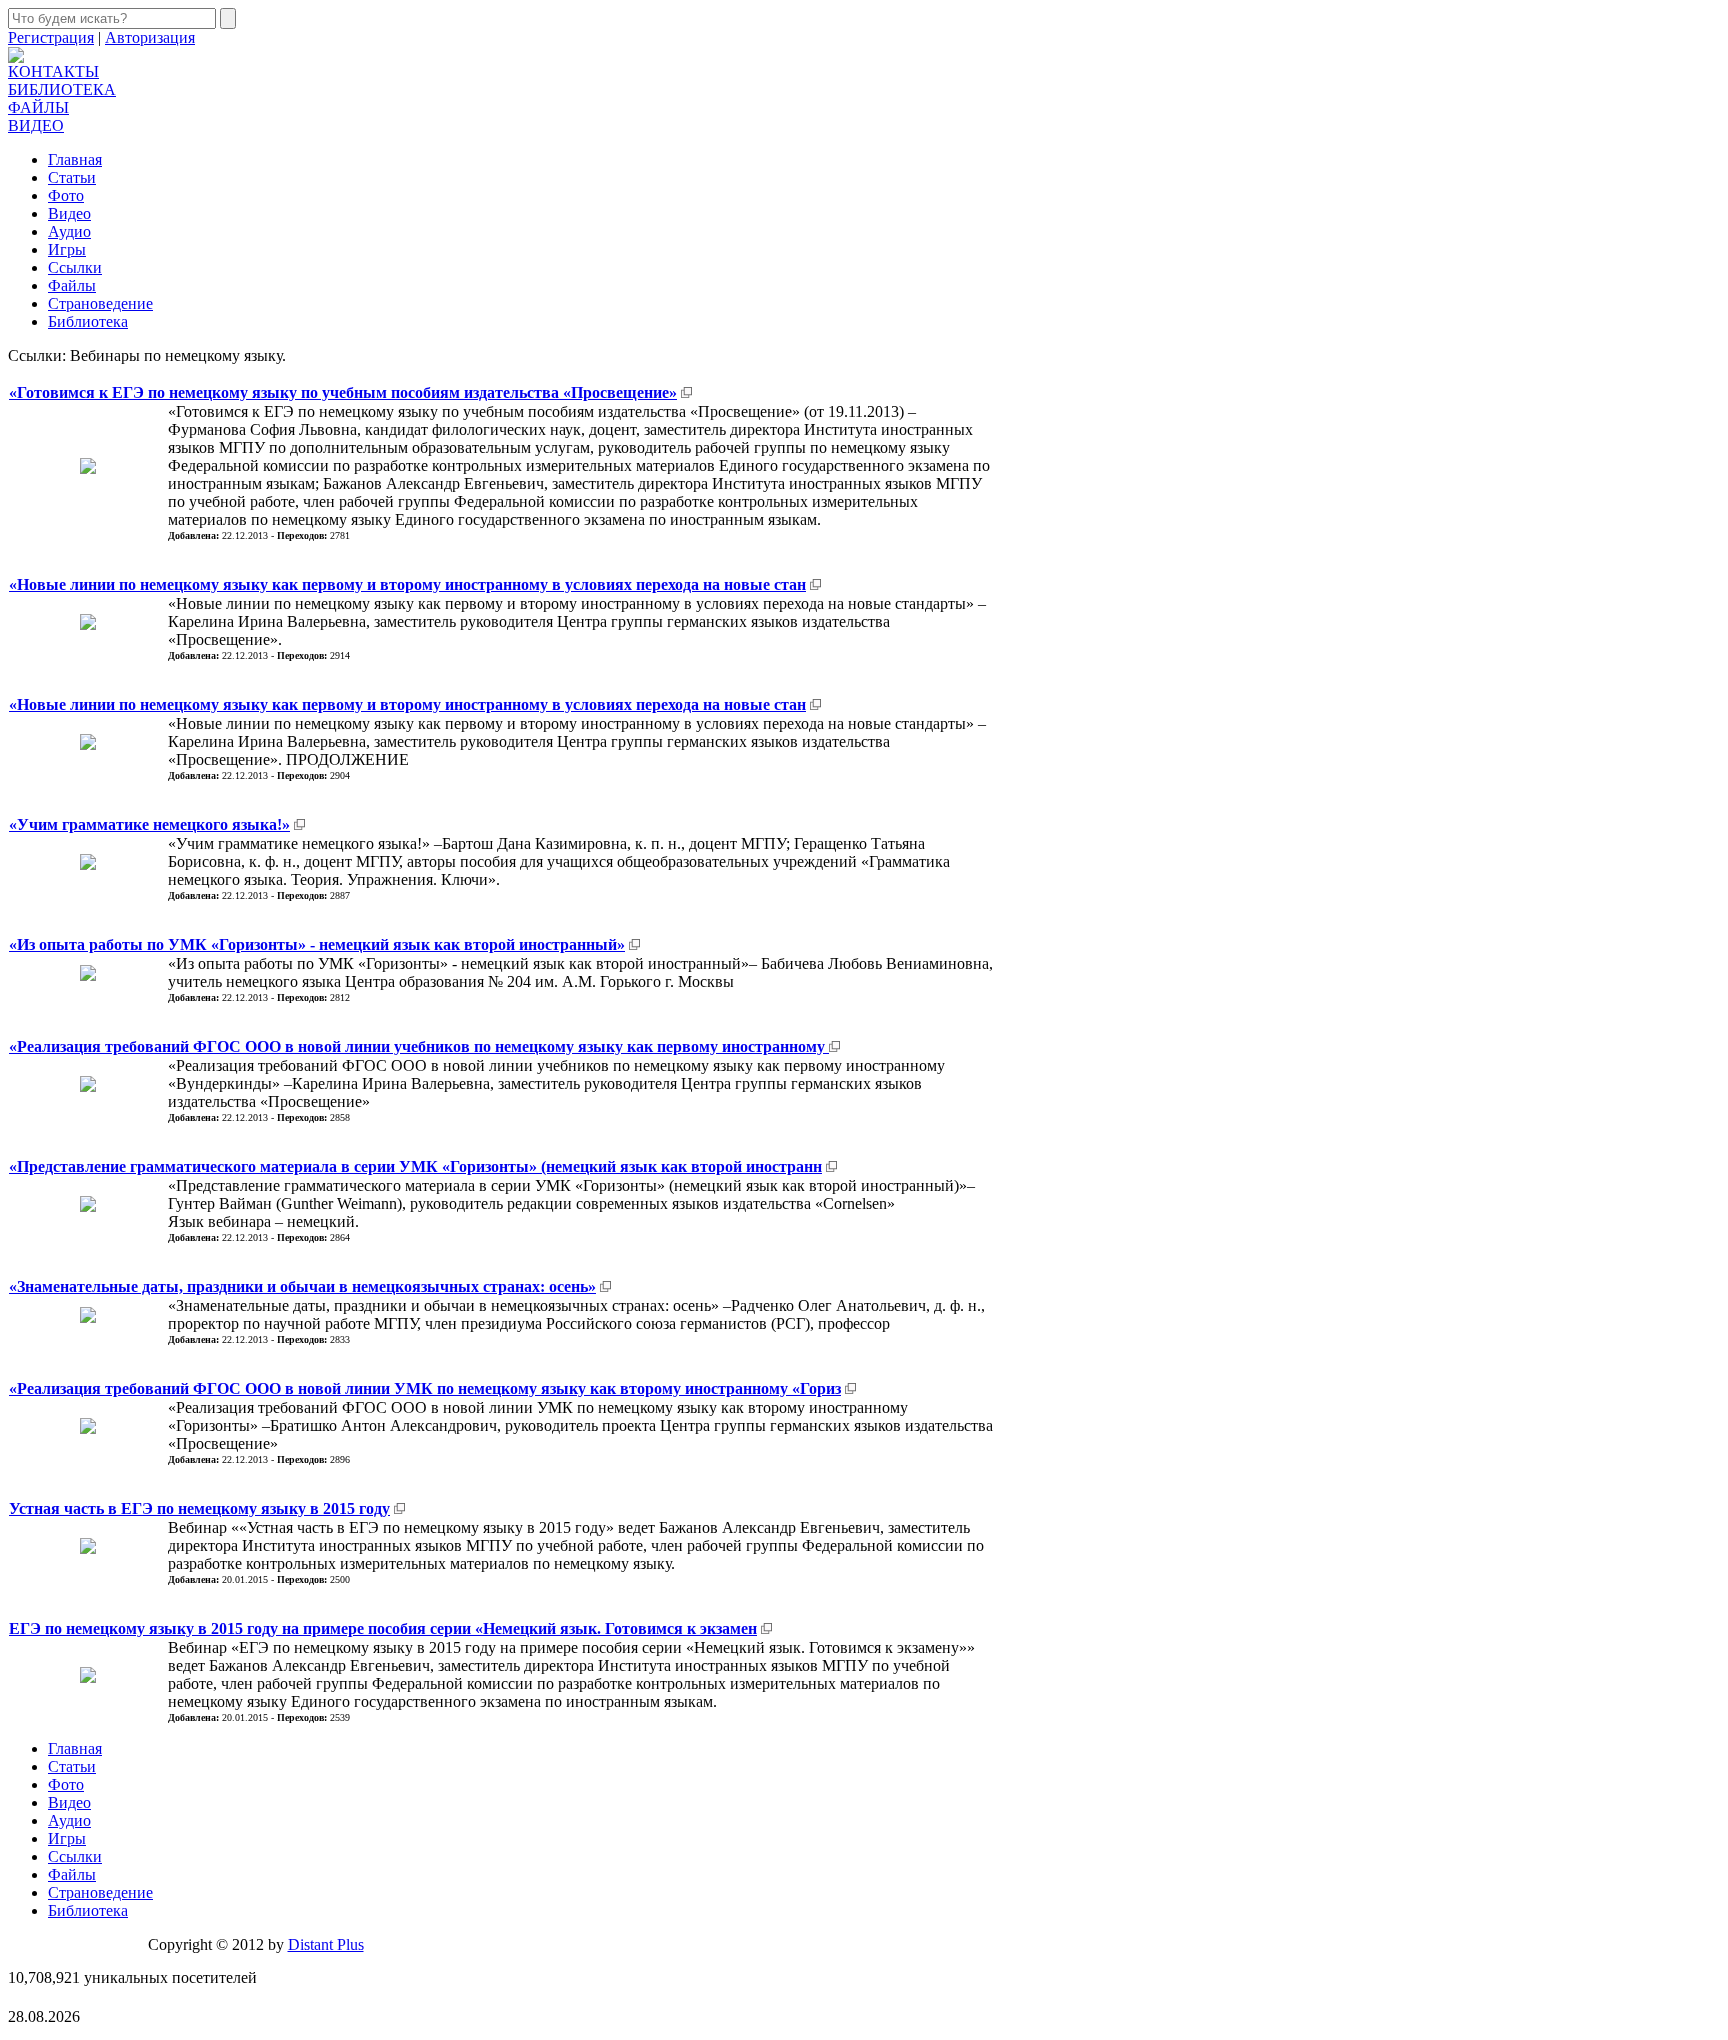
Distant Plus (326, 1944)
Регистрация (51, 37)
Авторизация (150, 37)
